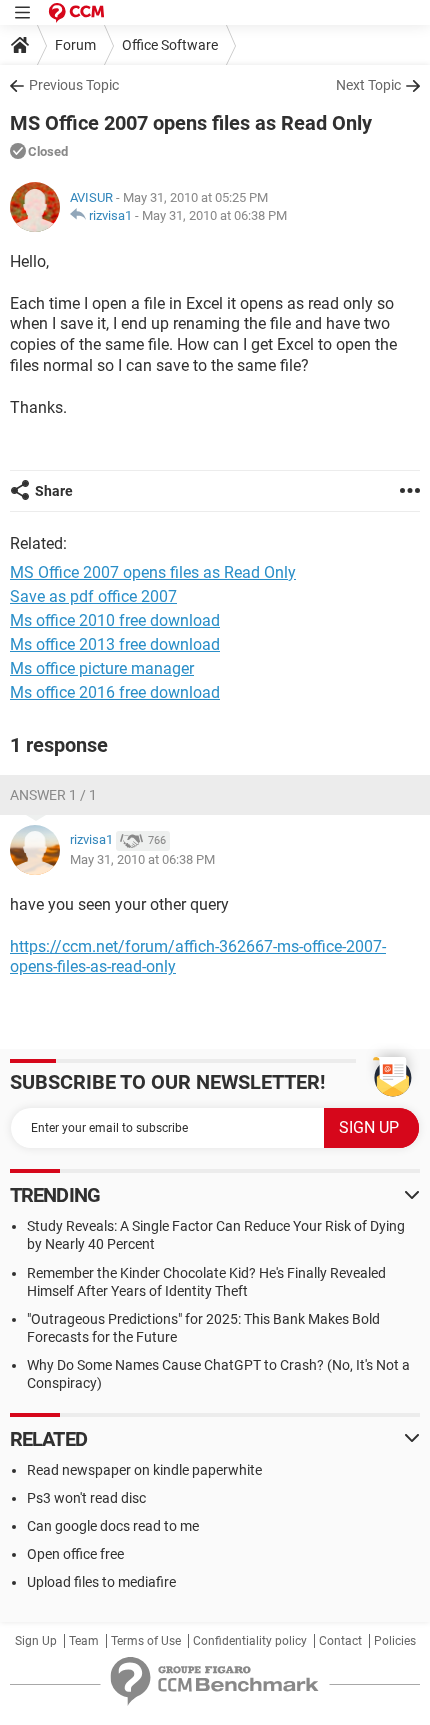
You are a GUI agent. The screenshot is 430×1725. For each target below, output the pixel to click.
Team (84, 1641)
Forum (75, 45)
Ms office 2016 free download (115, 692)
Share (54, 491)
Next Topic (368, 85)
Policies (395, 1641)
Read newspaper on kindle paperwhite (144, 1470)
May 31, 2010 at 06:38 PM (214, 215)
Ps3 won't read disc (86, 1498)
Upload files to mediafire (101, 1582)
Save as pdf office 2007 (93, 596)
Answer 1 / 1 (53, 795)
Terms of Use (146, 1641)
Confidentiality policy (250, 1641)
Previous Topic (74, 85)
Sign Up (36, 1641)
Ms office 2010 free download (115, 620)
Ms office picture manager (102, 668)
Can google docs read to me (113, 1526)
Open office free (75, 1554)
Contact (340, 1641)
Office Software (170, 45)
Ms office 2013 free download (115, 644)
